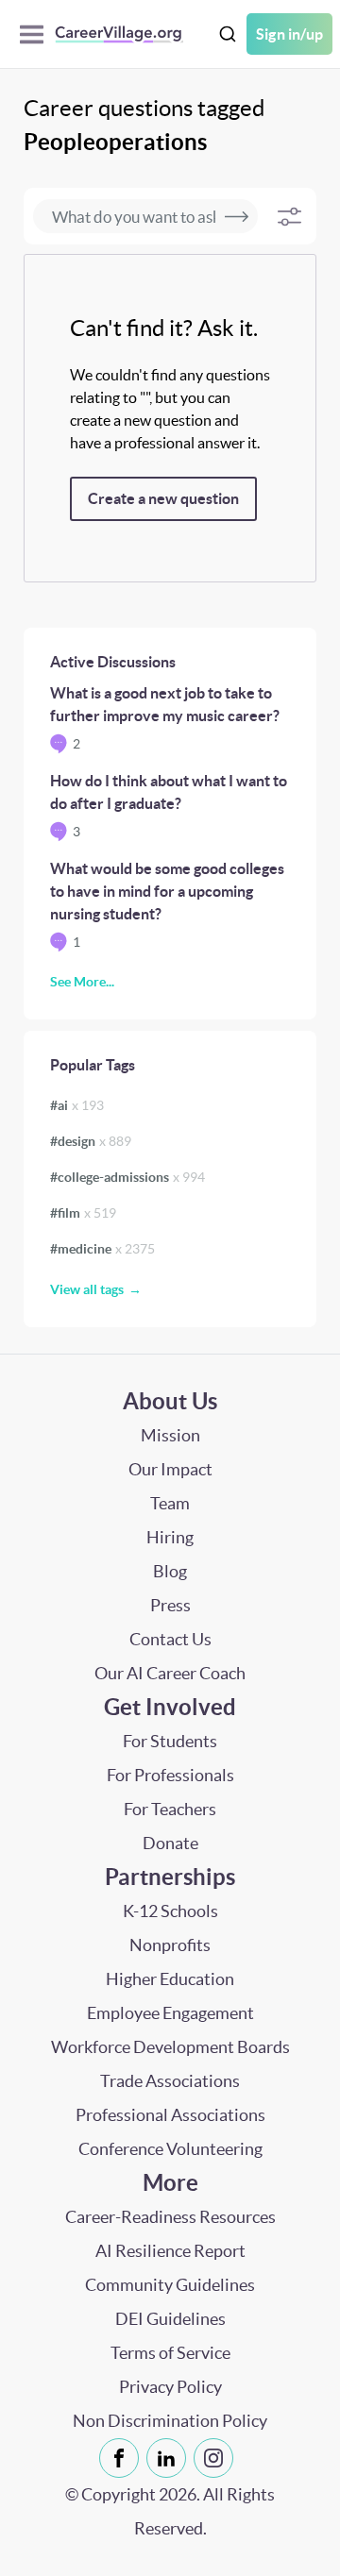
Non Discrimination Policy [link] (170, 2421)
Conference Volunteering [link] (170, 2149)
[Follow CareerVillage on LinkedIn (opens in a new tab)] (170, 2458)
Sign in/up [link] (289, 34)
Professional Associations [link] (170, 2115)
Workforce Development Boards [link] (170, 2047)
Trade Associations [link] (170, 2081)
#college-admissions (127, 1177)
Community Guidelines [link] (170, 2285)
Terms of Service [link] (170, 2353)
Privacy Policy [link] (170, 2387)
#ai (77, 1105)
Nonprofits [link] (170, 1945)
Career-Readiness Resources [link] (170, 2217)
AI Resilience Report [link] (170, 2251)
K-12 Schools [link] (170, 1911)
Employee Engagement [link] (170, 2013)
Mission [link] (170, 1435)
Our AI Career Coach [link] (170, 1673)
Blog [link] (170, 1571)
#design (91, 1141)
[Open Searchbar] (228, 34)
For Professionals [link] (170, 1775)
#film (83, 1213)
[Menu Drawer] (36, 34)
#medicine (102, 1249)
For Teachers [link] (170, 1809)
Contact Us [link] (170, 1639)
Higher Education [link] (170, 1979)
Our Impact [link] (170, 1469)
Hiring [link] (170, 1537)
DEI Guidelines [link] (170, 2319)
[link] (119, 2458)
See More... (82, 982)
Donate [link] (170, 1843)
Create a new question (163, 498)
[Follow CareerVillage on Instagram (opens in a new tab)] (217, 2458)
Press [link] (170, 1605)
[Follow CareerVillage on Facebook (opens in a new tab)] (123, 2458)
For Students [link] (170, 1741)
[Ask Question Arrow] (237, 216)
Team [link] (170, 1503)
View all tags (87, 1289)
